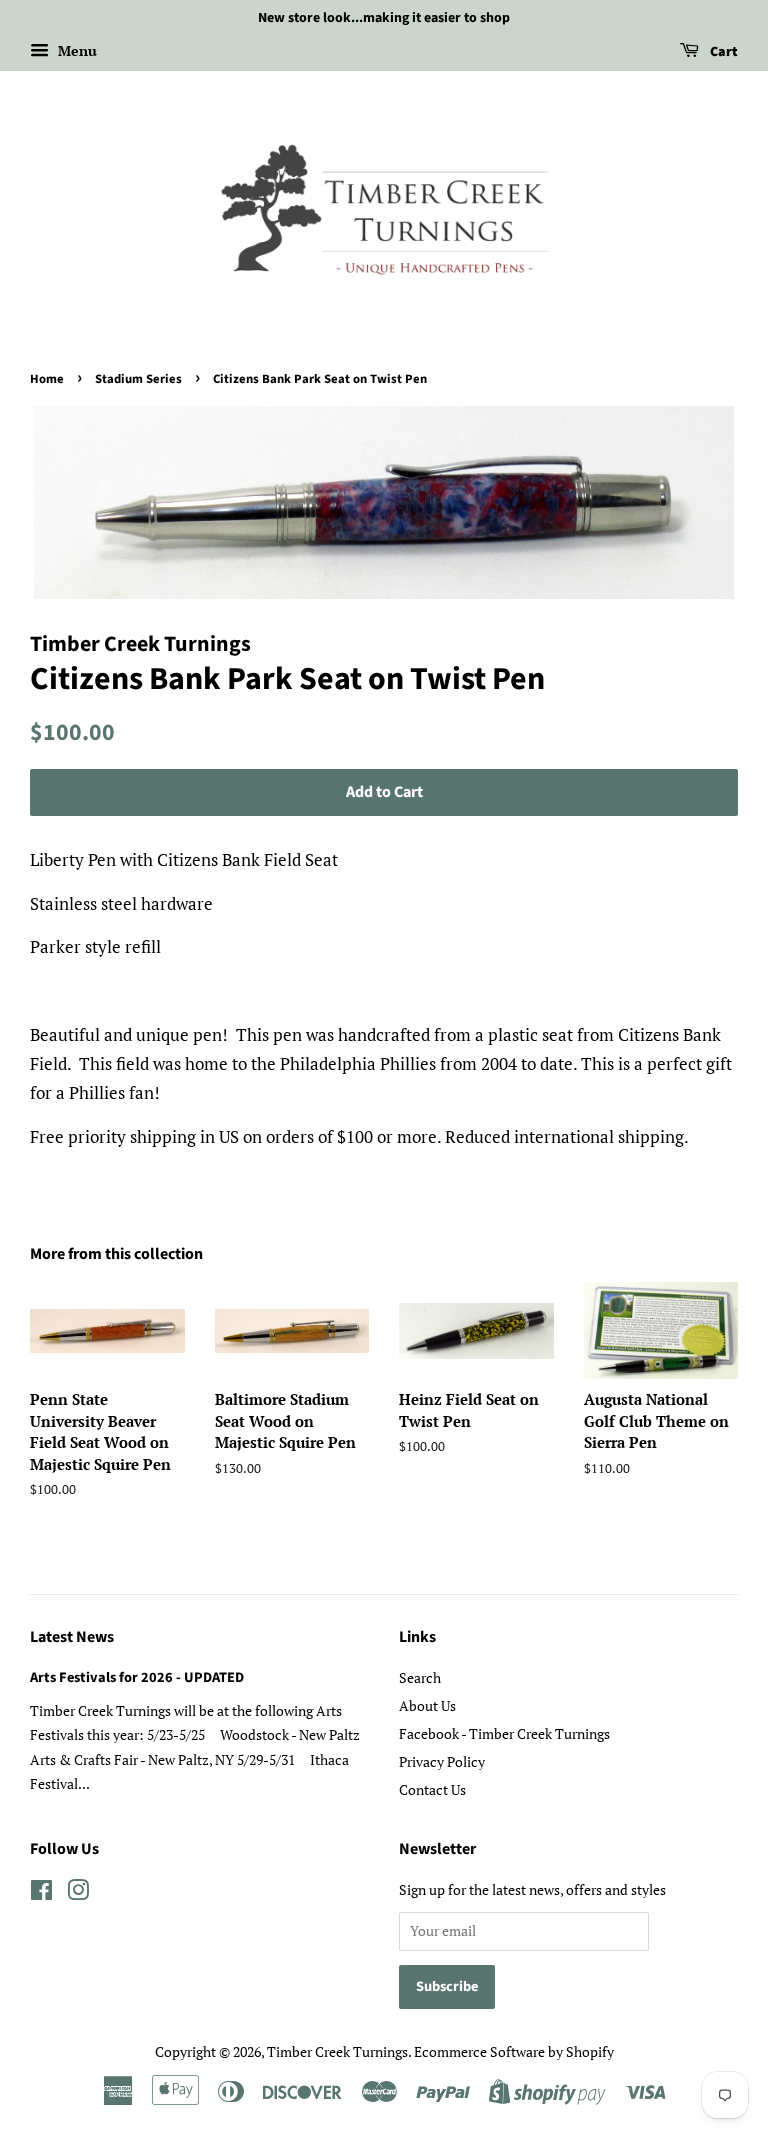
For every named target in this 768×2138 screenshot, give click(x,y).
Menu (75, 50)
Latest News (72, 1637)
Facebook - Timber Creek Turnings (504, 1733)
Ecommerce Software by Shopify (514, 2051)
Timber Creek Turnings (337, 2051)
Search (420, 1677)
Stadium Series (138, 379)
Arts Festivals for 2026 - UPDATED (137, 1677)
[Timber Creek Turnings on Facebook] (41, 1893)
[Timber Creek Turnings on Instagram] (78, 1893)
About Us (427, 1705)
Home (47, 379)
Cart (722, 52)
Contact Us (432, 1789)
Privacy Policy (442, 1761)
